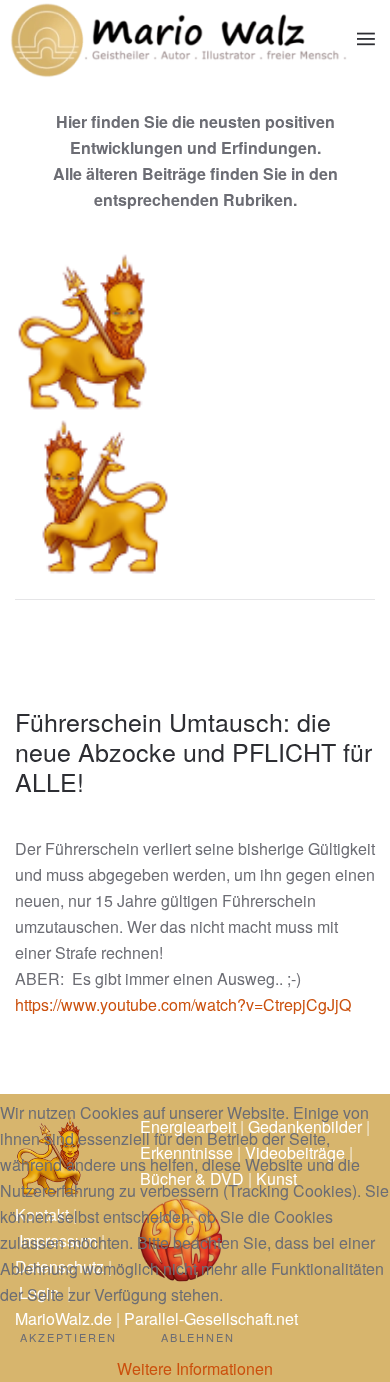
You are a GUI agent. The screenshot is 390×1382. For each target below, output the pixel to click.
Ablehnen (198, 1337)
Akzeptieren (68, 1337)
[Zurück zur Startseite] (178, 39)
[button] (366, 39)
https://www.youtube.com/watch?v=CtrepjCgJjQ (183, 1004)
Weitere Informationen (195, 1368)
